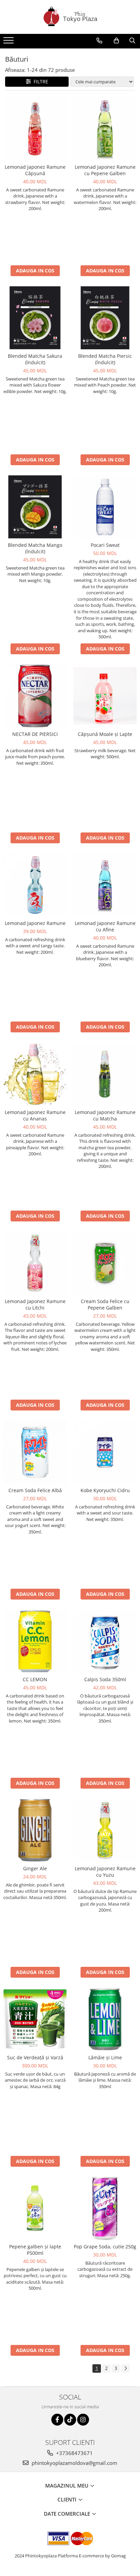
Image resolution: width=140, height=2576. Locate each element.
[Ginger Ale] (35, 1830)
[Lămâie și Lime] (105, 2019)
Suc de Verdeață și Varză (35, 2057)
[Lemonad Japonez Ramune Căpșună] (35, 129)
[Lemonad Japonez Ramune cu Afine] (105, 885)
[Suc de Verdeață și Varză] (35, 2019)
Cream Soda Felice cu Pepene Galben (105, 1304)
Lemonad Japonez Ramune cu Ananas (35, 1115)
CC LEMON (35, 1679)
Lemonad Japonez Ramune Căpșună (35, 170)
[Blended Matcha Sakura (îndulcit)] (35, 318)
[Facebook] (57, 2420)
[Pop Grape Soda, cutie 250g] (105, 2208)
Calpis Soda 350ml (105, 1679)
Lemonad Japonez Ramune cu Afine (105, 926)
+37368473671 (74, 2453)
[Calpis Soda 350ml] (105, 1641)
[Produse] (9, 42)
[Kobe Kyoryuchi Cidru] (105, 1452)
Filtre (40, 81)
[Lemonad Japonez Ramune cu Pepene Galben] (105, 129)
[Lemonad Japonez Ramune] (35, 885)
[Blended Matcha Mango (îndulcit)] (35, 507)
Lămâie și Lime (105, 2057)
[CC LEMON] (35, 1641)
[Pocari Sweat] (105, 507)
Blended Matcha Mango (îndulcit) (35, 548)
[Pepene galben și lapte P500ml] (35, 2208)
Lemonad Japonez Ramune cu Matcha (105, 1115)
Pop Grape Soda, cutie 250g (105, 2247)
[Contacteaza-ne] (99, 41)
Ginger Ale (35, 1868)
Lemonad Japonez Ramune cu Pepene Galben (105, 170)
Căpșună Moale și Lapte (105, 734)
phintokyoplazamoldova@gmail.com (74, 2463)
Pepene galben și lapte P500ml (35, 2250)
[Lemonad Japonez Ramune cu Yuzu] (105, 1830)
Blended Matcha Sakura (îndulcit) (35, 359)
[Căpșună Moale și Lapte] (105, 696)
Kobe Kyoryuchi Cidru (105, 1490)
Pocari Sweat (105, 545)
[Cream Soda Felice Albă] (35, 1452)
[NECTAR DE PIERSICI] (35, 696)
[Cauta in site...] (132, 41)
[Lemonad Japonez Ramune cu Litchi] (35, 1263)
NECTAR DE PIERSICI (35, 734)
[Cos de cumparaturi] (116, 41)
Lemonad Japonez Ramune (35, 923)
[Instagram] (83, 2420)
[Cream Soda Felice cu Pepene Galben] (105, 1263)
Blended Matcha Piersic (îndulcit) (105, 359)
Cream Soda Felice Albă (35, 1490)
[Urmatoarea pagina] (125, 2368)
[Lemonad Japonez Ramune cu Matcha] (105, 1074)
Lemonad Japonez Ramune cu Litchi (35, 1304)
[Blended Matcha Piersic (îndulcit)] (105, 318)
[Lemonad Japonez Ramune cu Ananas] (35, 1074)
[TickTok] (70, 2420)
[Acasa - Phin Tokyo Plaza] (70, 17)
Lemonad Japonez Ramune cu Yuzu (105, 1872)
